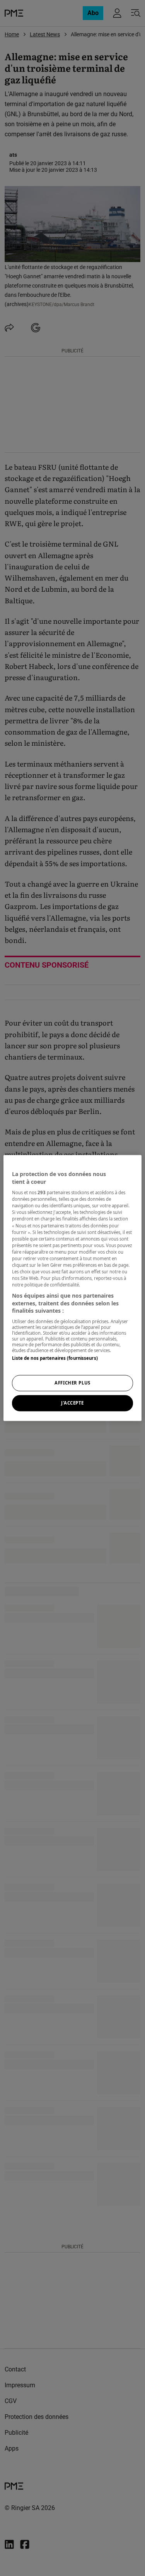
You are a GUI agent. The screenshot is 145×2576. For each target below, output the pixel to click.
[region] (72, 1288)
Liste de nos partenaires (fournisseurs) (55, 1358)
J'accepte (72, 1403)
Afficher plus (72, 1383)
